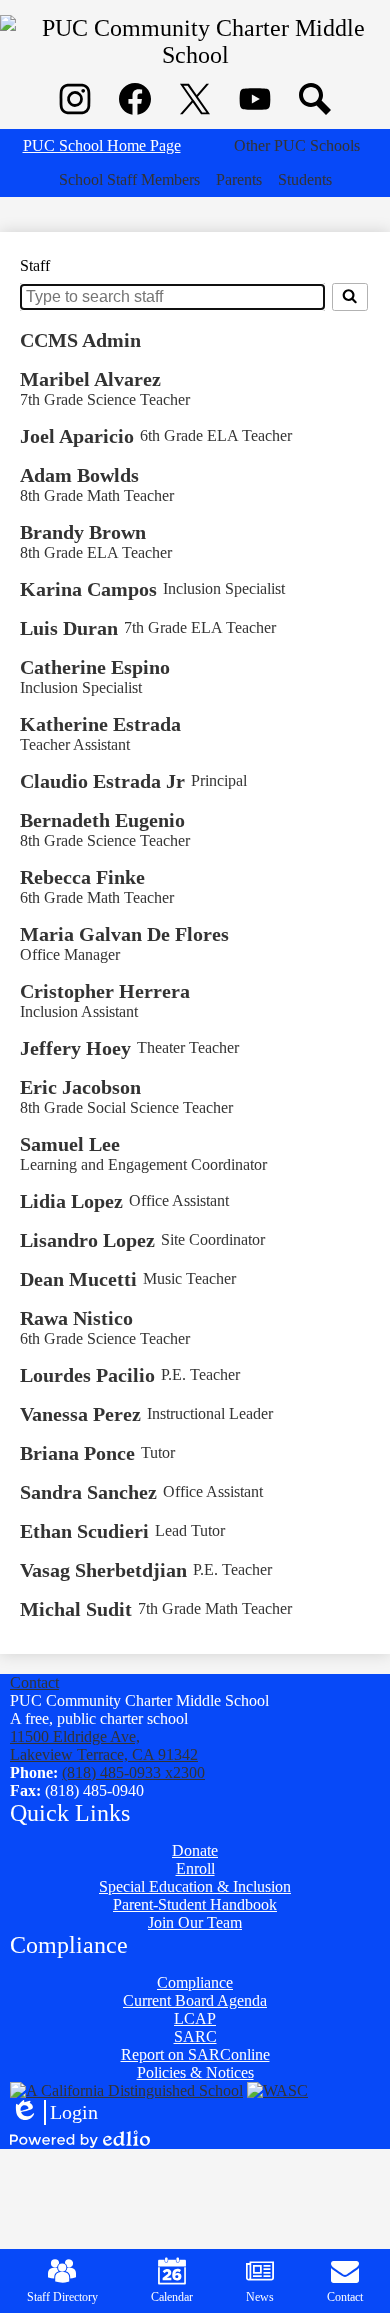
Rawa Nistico (76, 1318)
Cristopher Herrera (105, 991)
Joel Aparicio (77, 436)
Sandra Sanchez (88, 1492)
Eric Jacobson (80, 1087)
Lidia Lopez (71, 1201)
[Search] (350, 297)
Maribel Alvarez (90, 379)
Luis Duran (69, 628)
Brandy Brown (83, 532)
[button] (297, 146)
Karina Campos (88, 589)
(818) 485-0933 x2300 (133, 1772)
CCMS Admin (80, 340)
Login (54, 2113)
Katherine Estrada (100, 724)
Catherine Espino (95, 667)
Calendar (172, 2297)
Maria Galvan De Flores (124, 934)
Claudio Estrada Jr (102, 781)
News (260, 2297)
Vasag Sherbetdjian (103, 1570)
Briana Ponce (77, 1453)
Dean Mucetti (78, 1279)
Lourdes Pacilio (87, 1375)
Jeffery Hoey (75, 1048)
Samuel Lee (70, 1144)
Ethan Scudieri (84, 1531)
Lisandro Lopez (87, 1240)
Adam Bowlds (79, 475)
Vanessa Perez (80, 1414)
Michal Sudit (76, 1609)
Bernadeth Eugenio (102, 820)
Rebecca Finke (82, 877)
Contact (34, 1682)
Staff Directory (62, 2297)
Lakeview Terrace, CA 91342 (104, 1745)
